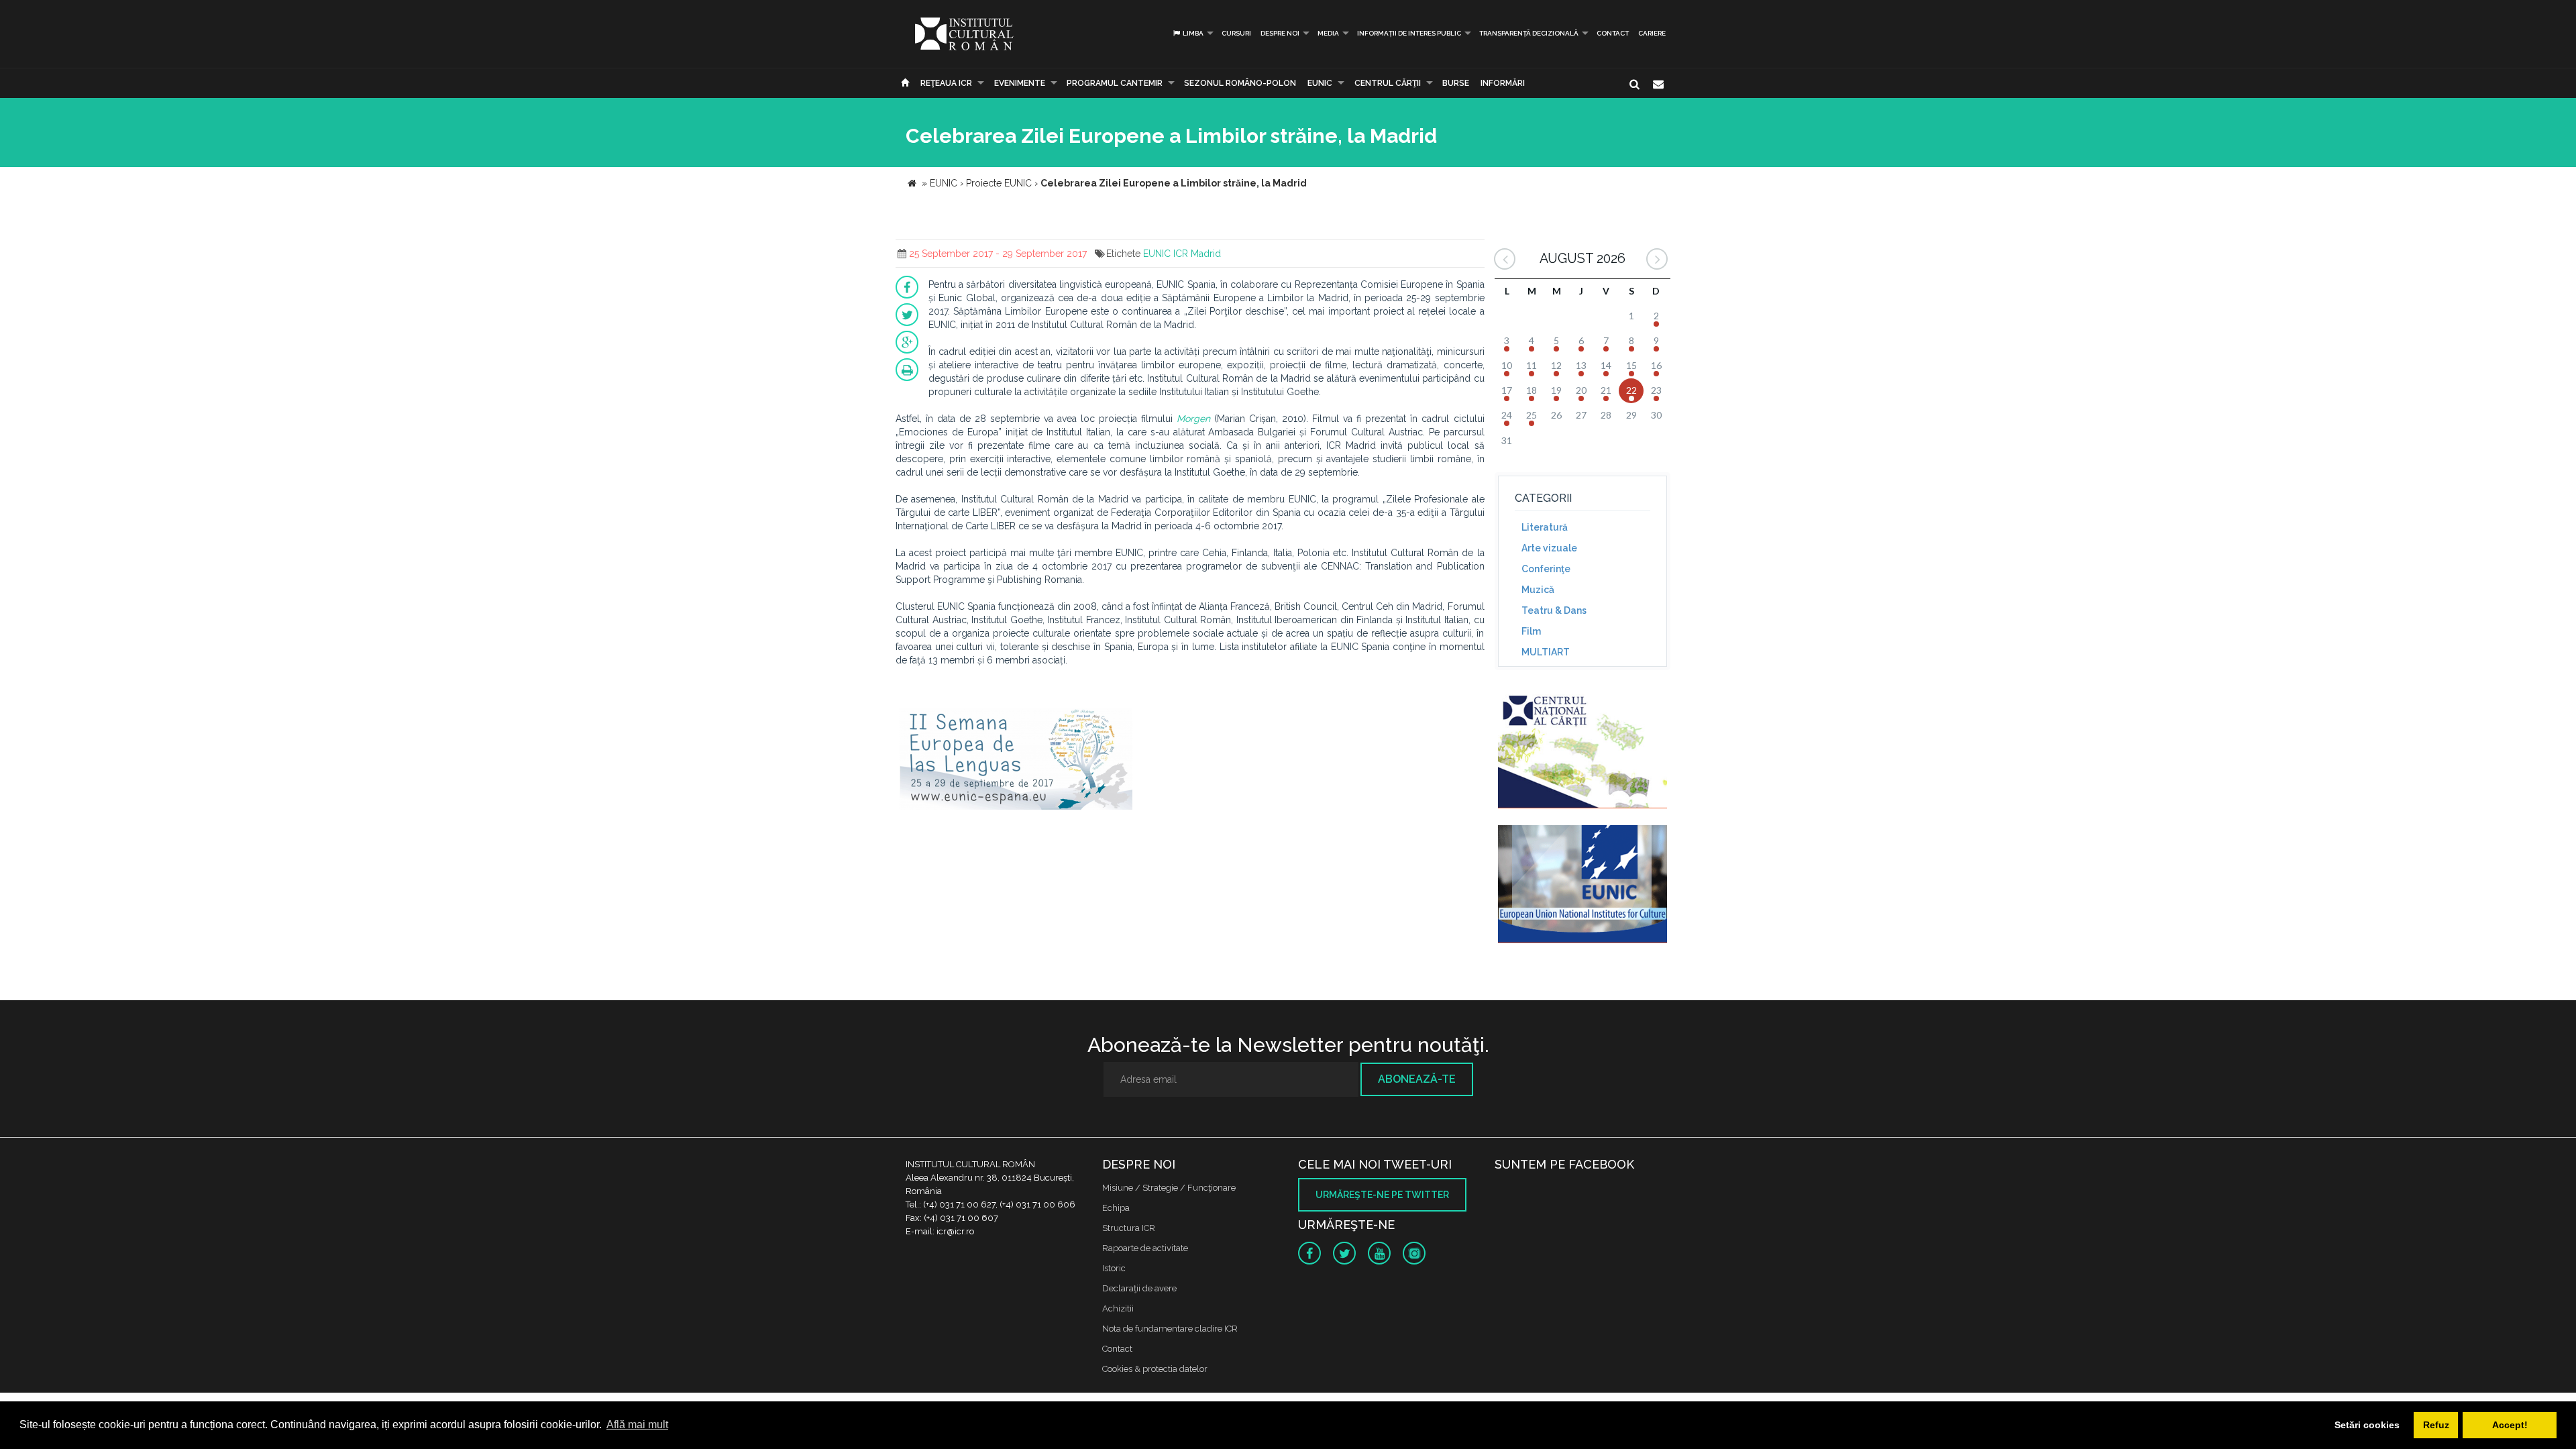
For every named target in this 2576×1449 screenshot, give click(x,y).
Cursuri (1236, 33)
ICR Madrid (1197, 254)
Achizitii (1118, 1308)
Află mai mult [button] (637, 1425)
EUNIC (1320, 83)
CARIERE (1652, 33)
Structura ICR (1129, 1228)
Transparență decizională (1529, 33)
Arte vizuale (1549, 548)
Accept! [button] (2510, 1425)
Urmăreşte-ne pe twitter (1382, 1195)
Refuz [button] (2436, 1425)
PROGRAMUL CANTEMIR (1115, 83)
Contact (1613, 33)
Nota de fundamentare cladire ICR (1170, 1329)
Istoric (1114, 1268)
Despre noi (1280, 33)
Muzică (1538, 590)
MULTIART (1546, 652)
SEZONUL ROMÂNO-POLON (1240, 83)
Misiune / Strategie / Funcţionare (1169, 1188)
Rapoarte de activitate (1145, 1248)
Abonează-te (1417, 1079)
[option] (1016, 767)
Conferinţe (1546, 569)
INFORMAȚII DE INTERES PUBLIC (1409, 33)
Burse (1456, 83)
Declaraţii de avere (1139, 1288)
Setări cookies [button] (2367, 1425)
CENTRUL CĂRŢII (1388, 83)
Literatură (1545, 527)
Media (1328, 33)
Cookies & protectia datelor (1155, 1369)
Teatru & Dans (1554, 610)
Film (1531, 631)
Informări (1503, 83)
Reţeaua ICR (946, 83)
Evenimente (1020, 83)
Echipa (1116, 1208)
